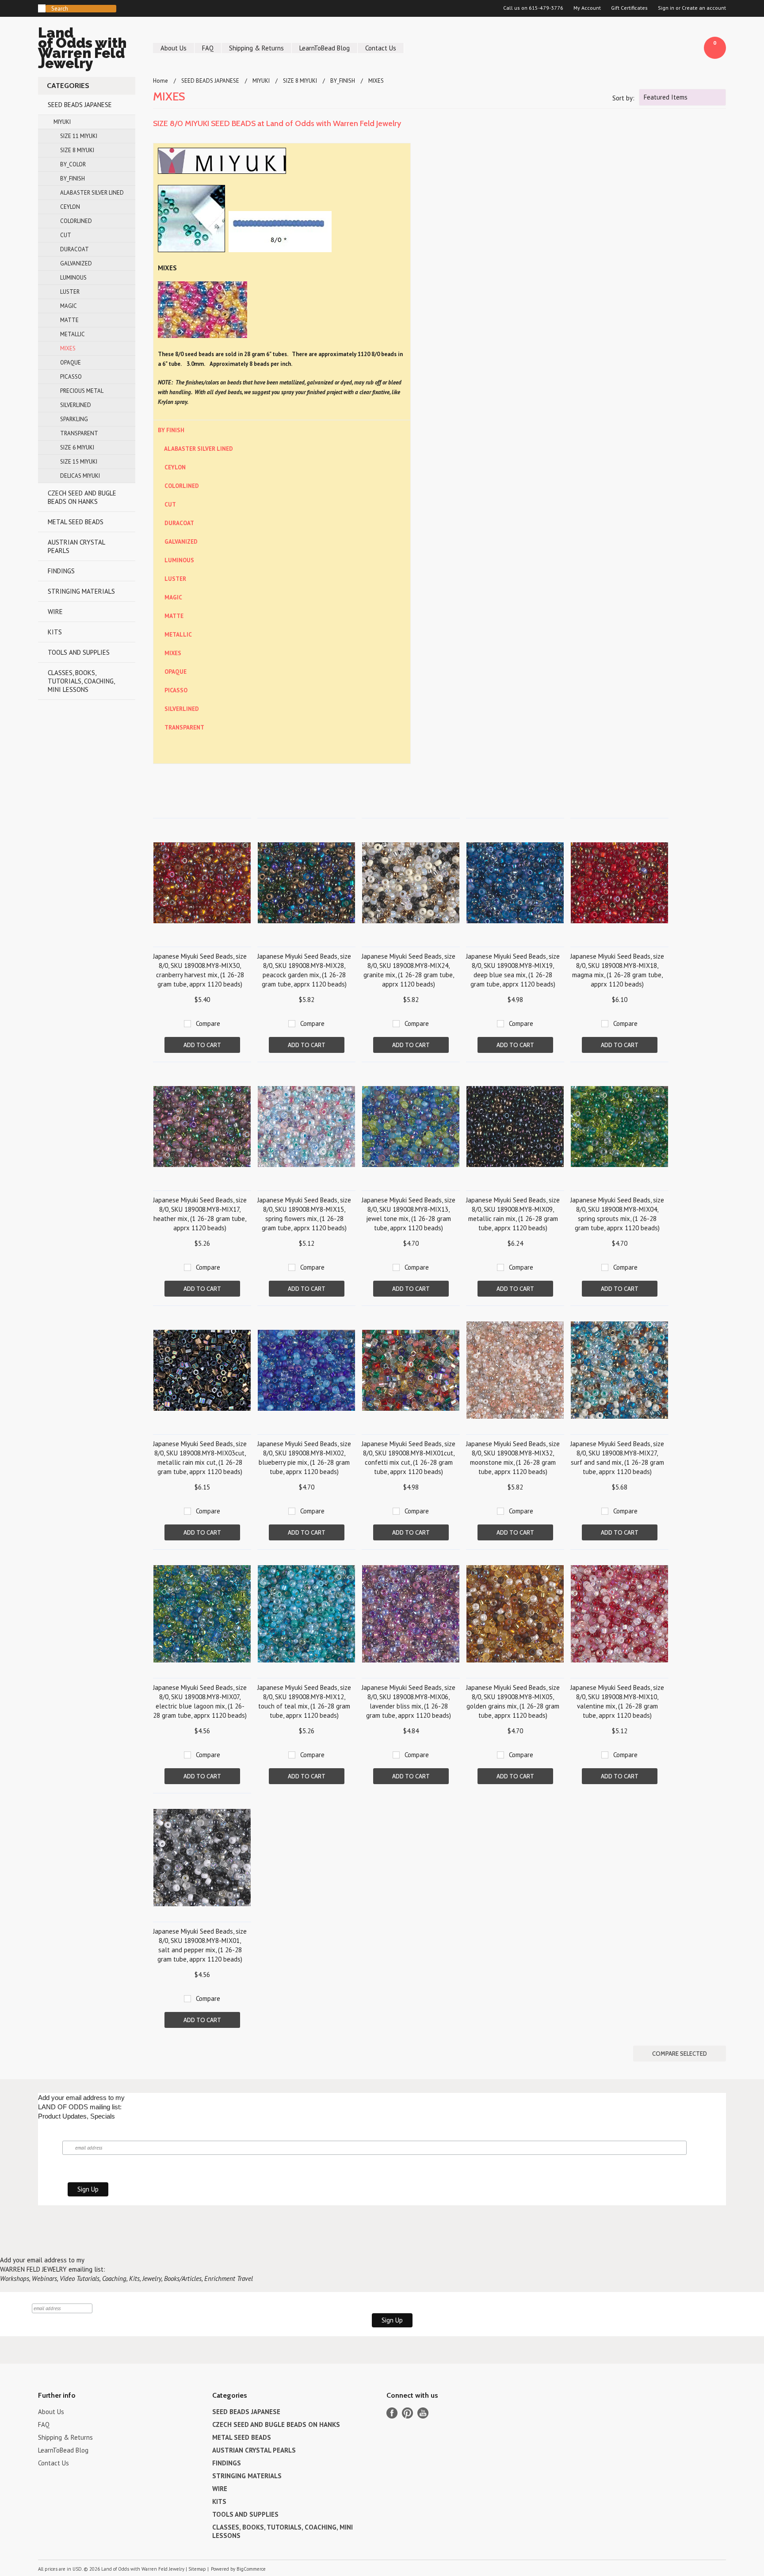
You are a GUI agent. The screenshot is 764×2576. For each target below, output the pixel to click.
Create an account (704, 8)
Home (160, 81)
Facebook (392, 2413)
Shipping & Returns (256, 48)
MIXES (68, 348)
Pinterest (407, 2413)
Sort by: (623, 98)
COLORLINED (76, 221)
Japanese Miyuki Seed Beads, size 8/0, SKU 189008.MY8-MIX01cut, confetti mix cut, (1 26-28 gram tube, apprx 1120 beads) (409, 1458)
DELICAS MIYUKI (80, 476)
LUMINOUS (73, 278)
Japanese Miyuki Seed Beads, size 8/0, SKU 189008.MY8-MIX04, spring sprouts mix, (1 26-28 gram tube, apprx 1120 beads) (617, 1214)
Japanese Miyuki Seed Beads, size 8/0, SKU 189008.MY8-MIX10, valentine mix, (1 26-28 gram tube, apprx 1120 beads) (617, 1701)
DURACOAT (74, 249)
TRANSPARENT (79, 433)
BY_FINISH (73, 179)
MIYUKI (62, 122)
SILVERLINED (76, 405)
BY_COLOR (73, 164)
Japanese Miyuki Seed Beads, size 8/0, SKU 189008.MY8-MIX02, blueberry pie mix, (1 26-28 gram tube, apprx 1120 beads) (304, 1458)
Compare (208, 1023)
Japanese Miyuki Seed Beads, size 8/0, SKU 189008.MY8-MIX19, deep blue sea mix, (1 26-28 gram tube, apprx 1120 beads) (513, 970)
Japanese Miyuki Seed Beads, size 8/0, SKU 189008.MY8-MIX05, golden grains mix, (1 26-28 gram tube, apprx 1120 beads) (513, 1701)
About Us (174, 48)
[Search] (42, 8)
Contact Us (381, 48)
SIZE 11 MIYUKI (79, 136)
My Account (587, 8)
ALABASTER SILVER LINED (92, 193)
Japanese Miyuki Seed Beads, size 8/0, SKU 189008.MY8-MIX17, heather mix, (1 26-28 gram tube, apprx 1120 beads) (200, 1214)
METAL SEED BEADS (76, 522)
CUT (66, 235)
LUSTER (70, 292)
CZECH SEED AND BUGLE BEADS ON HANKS (82, 497)
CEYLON (70, 207)
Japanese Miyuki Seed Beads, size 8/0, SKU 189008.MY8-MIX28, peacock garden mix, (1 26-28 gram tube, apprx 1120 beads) (304, 970)
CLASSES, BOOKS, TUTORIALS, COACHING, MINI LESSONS (81, 681)
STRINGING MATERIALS (81, 591)
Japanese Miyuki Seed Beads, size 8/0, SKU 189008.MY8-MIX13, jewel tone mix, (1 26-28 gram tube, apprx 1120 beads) (409, 1214)
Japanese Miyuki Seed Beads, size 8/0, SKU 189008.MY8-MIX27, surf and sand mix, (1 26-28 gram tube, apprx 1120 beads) (617, 1458)
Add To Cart (202, 1045)
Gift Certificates (629, 8)
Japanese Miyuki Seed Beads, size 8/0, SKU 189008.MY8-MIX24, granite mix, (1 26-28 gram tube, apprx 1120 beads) (409, 970)
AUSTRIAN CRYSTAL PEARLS (76, 546)
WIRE (55, 612)
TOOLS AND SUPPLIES (79, 652)
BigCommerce (251, 2569)
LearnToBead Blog (325, 48)
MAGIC (69, 306)
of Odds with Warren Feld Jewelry (82, 49)
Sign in (666, 8)
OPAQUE (71, 363)
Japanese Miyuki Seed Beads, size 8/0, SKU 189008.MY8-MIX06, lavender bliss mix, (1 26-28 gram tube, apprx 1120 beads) (409, 1701)
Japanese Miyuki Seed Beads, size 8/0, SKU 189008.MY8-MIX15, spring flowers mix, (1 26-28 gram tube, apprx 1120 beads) (304, 1214)
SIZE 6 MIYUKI (77, 447)
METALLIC (73, 334)
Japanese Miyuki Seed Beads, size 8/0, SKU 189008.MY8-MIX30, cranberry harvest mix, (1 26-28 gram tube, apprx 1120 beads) (200, 970)
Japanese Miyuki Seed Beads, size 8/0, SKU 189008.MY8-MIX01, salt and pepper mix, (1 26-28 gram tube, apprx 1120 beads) (200, 1945)
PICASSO (71, 377)
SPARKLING (74, 419)
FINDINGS (61, 571)
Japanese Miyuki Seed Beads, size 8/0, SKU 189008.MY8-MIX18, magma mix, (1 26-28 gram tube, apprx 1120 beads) (617, 970)
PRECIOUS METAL (82, 391)
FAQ (208, 48)
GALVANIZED (76, 263)
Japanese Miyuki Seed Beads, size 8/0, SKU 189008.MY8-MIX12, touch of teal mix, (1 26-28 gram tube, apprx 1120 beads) (304, 1701)
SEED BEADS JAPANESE (80, 105)
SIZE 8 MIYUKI (77, 150)
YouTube (423, 2413)
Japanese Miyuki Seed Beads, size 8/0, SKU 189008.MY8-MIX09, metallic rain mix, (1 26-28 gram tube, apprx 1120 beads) (513, 1214)
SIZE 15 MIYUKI (79, 462)
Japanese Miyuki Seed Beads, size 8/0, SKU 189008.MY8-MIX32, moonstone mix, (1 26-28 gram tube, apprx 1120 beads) (513, 1458)
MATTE (69, 320)
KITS (55, 632)
